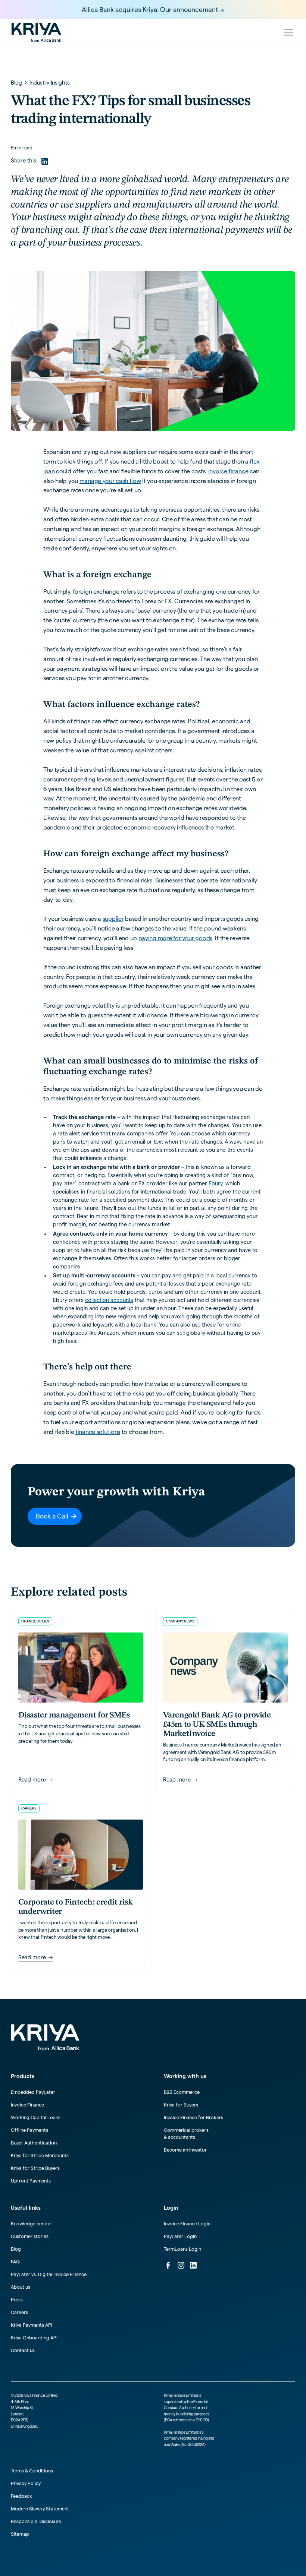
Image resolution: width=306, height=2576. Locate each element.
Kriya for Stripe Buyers (35, 2168)
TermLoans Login (182, 2249)
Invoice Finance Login (187, 2223)
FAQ (15, 2261)
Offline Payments (29, 2130)
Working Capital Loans (36, 2117)
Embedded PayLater (33, 2092)
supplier (113, 919)
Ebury (216, 1183)
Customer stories (30, 2236)
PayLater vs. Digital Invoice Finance (49, 2274)
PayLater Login (180, 2236)
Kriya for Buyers (181, 2105)
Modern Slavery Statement (40, 2509)
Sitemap (20, 2534)
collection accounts (109, 1300)
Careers (19, 2312)
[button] (288, 32)
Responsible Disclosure (36, 2521)
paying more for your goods (175, 938)
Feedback (21, 2496)
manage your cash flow (110, 481)
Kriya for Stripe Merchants (40, 2155)
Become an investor (185, 2150)
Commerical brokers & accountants (186, 2134)
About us (21, 2287)
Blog (16, 2249)
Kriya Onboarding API (34, 2338)
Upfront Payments (31, 2181)
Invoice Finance (27, 2105)
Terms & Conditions (32, 2471)
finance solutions (98, 1432)
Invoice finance (228, 471)
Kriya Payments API (32, 2325)
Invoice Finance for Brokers (193, 2117)
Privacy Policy (26, 2483)
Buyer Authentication (34, 2143)
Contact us (23, 2350)
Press (17, 2300)
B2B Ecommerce (182, 2092)
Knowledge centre (31, 2223)
